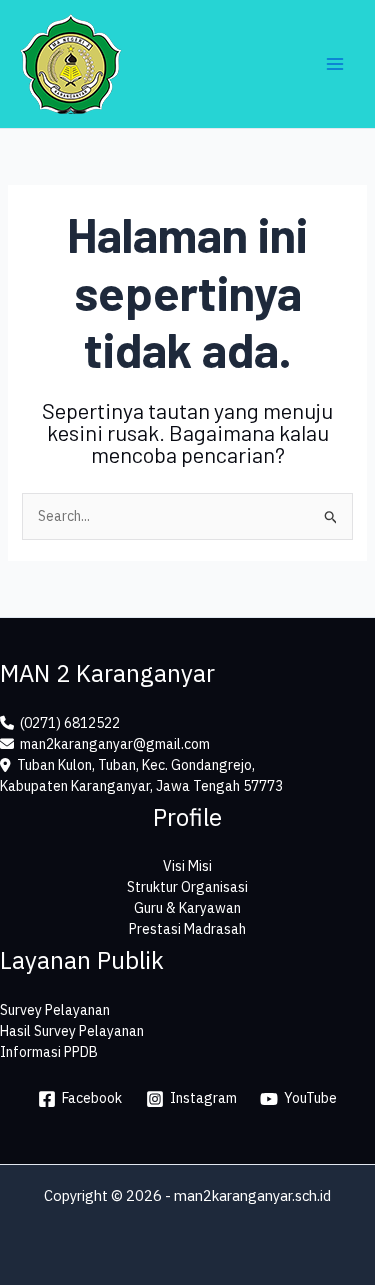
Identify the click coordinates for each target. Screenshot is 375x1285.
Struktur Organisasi (187, 887)
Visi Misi (187, 866)
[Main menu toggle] (334, 64)
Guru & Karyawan (187, 908)
